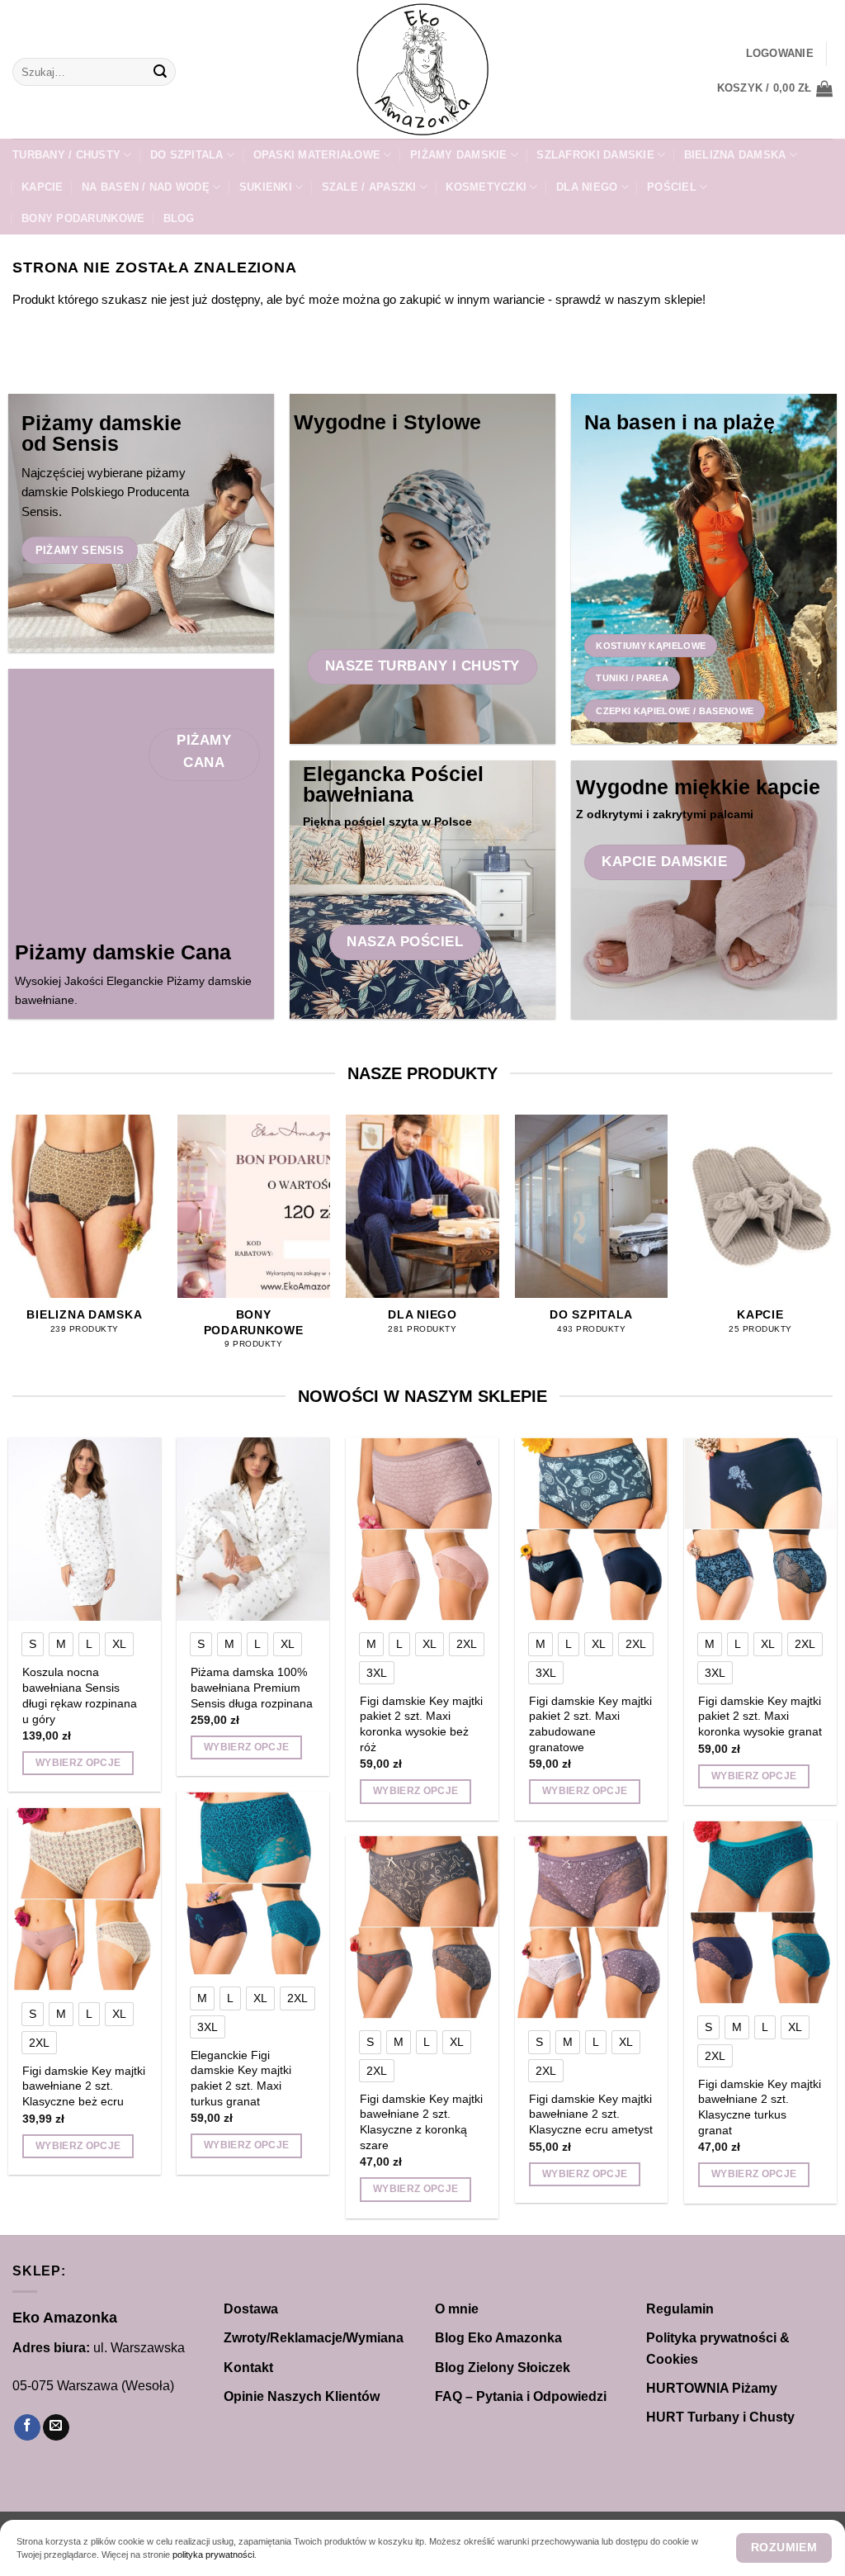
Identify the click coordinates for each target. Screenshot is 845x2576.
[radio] (33, 1644)
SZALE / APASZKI (369, 187)
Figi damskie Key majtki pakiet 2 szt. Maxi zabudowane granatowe (590, 1724)
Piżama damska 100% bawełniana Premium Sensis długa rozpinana (252, 1687)
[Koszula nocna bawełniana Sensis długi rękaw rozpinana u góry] (85, 1529)
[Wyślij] (160, 72)
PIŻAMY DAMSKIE (459, 155)
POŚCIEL (672, 187)
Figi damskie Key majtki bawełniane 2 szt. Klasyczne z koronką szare (421, 2122)
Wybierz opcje (78, 1763)
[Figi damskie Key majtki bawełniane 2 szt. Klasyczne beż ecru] (85, 1899)
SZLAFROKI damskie (595, 155)
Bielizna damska (735, 155)
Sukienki (266, 187)
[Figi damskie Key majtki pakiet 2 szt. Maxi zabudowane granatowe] (591, 1529)
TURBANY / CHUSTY (66, 155)
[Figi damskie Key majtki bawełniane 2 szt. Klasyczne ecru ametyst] (591, 1927)
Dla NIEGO (587, 187)
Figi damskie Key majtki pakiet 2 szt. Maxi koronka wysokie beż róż (421, 1724)
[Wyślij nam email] (56, 2428)
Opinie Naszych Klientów (302, 2396)
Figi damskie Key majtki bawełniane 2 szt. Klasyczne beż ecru (84, 2086)
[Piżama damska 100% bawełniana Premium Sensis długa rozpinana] (253, 1529)
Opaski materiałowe (317, 155)
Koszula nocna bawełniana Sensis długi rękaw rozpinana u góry (80, 1695)
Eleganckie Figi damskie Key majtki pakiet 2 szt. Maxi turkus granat (241, 2078)
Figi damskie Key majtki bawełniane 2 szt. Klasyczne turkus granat (760, 2107)
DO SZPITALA (187, 155)
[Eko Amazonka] (422, 69)
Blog (179, 218)
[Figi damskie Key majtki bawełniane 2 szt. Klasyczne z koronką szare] (422, 1927)
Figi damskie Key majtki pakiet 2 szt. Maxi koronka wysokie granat (760, 1716)
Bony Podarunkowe (83, 218)
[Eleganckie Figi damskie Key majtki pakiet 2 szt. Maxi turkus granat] (253, 1883)
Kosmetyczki (486, 187)
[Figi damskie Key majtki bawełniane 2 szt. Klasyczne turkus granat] (760, 1912)
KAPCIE (42, 187)
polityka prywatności (213, 2555)
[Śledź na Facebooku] (27, 2428)
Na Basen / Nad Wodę (146, 187)
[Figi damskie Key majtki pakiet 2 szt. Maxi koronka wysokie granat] (760, 1529)
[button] (780, 54)
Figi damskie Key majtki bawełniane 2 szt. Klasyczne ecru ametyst (591, 2114)
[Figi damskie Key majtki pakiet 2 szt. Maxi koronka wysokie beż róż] (422, 1529)
